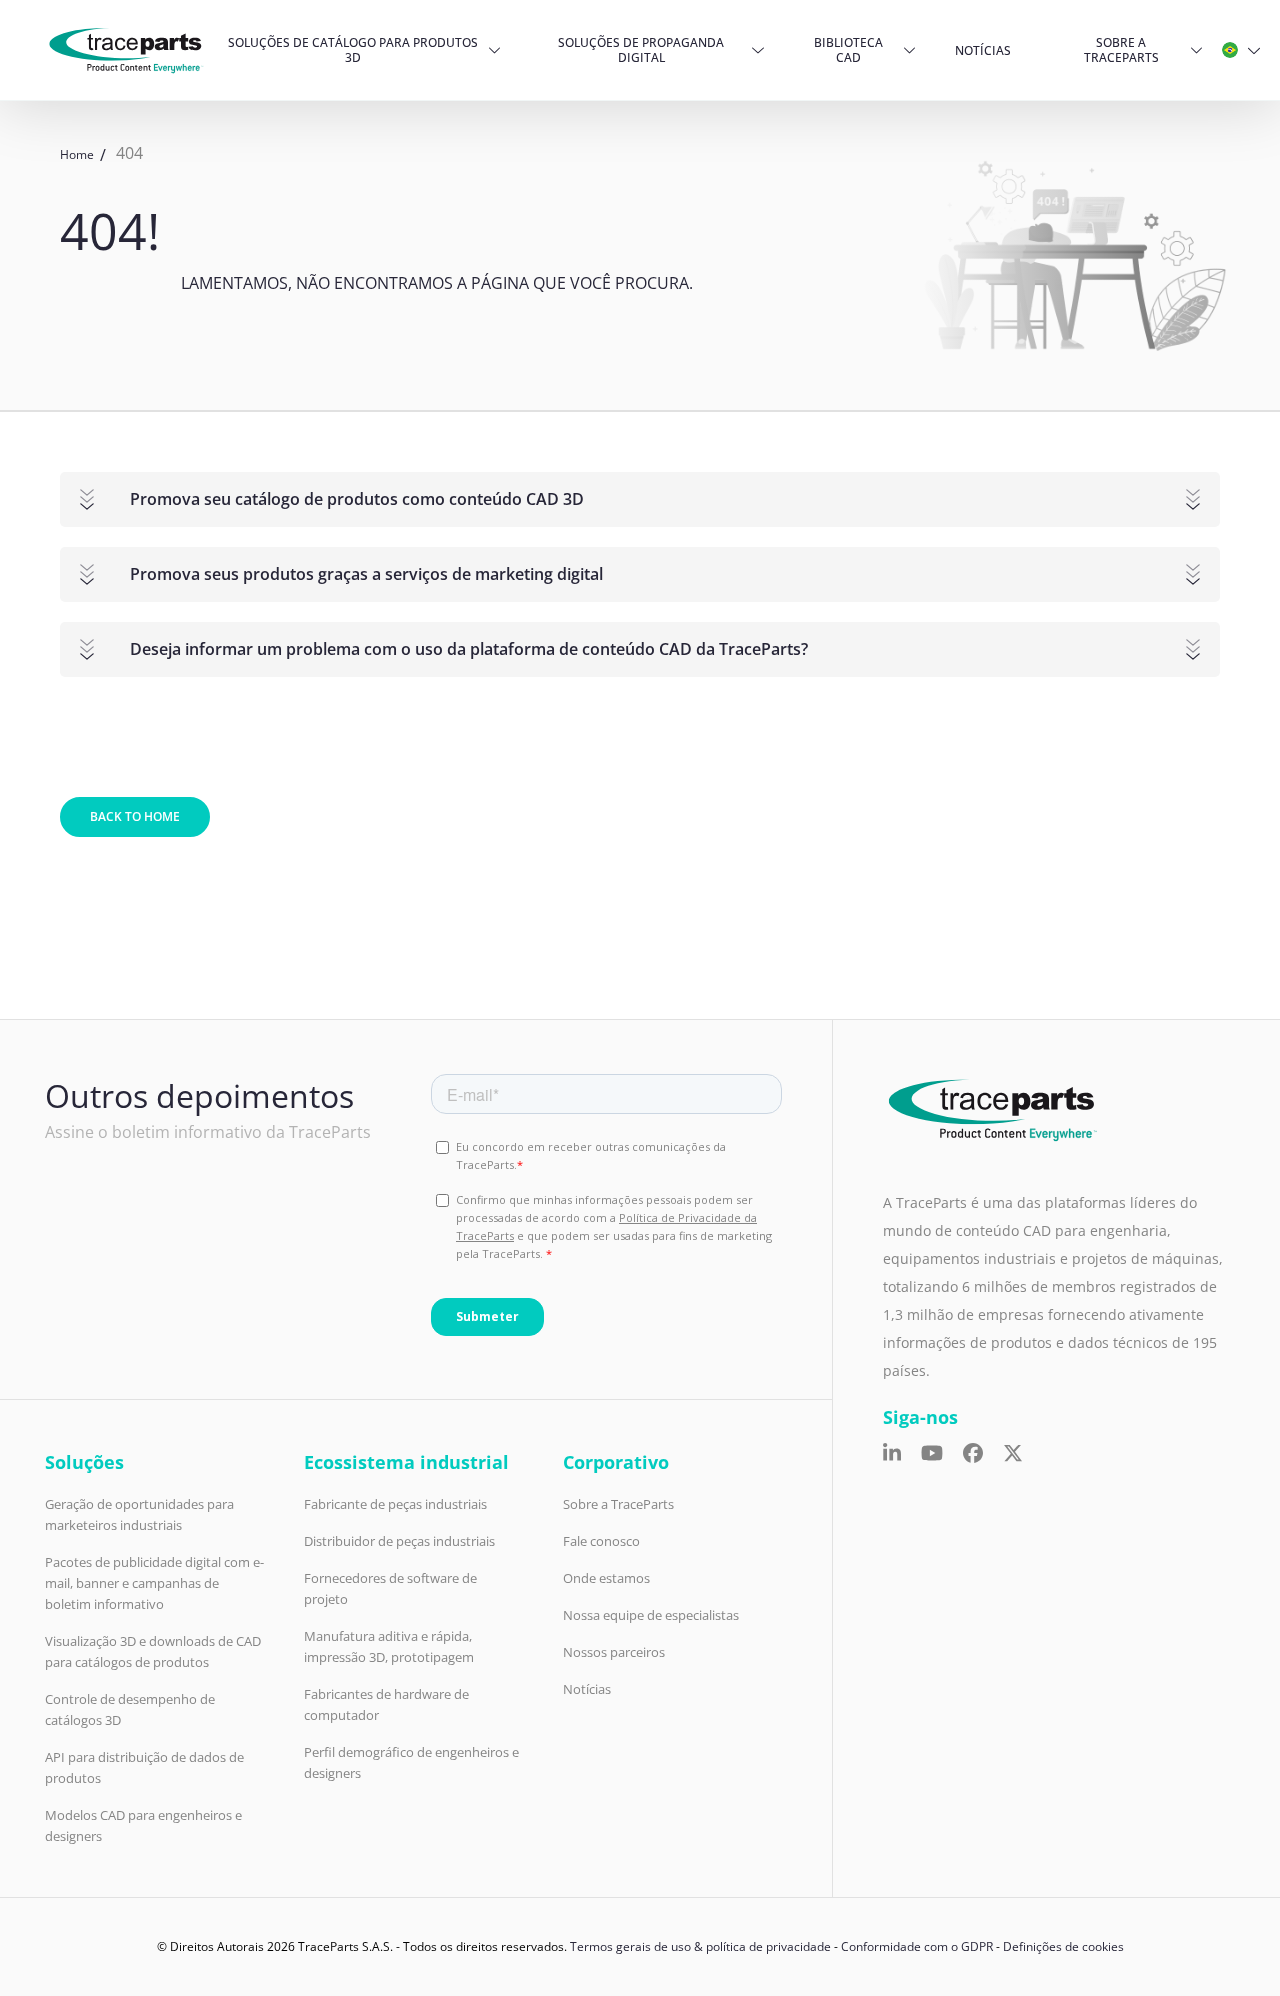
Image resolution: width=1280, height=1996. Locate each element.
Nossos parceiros (614, 1652)
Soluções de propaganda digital (641, 50)
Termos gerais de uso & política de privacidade (700, 1946)
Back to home (135, 816)
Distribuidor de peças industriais (399, 1541)
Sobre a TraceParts (1121, 50)
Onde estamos (606, 1578)
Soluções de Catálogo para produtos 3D (353, 50)
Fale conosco (601, 1541)
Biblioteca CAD (848, 50)
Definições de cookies (1063, 1946)
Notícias (983, 50)
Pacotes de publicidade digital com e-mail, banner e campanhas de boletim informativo (154, 1583)
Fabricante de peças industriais (395, 1504)
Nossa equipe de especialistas (651, 1615)
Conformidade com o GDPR (917, 1946)
